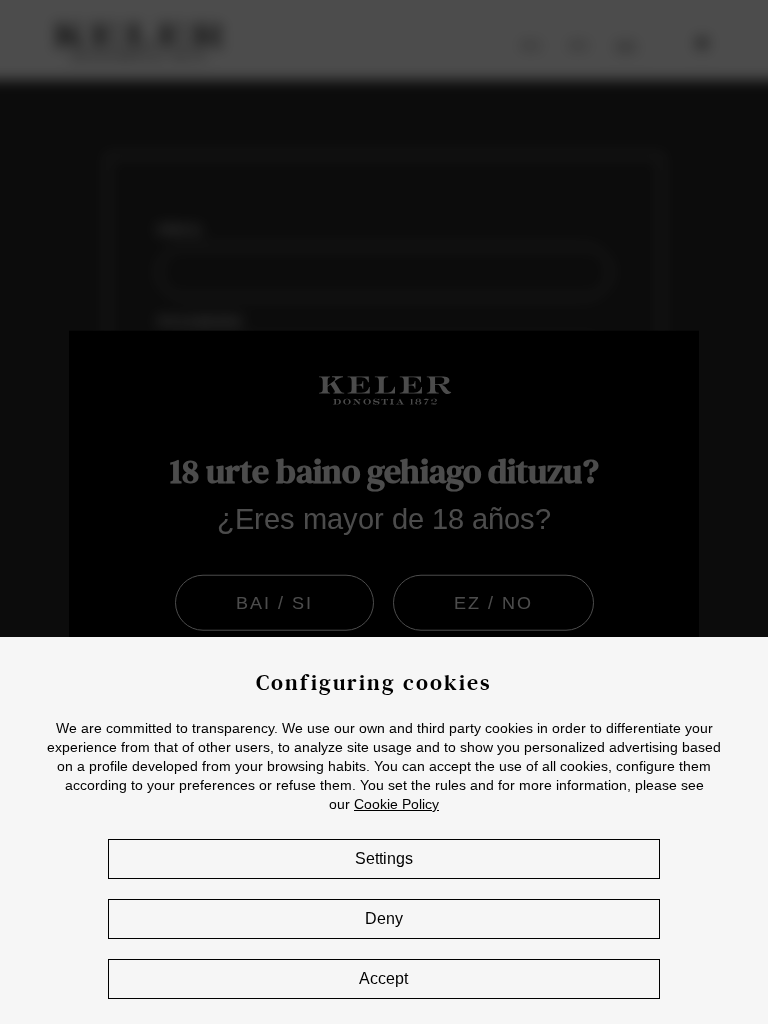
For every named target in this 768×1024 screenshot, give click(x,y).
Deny (384, 918)
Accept (383, 978)
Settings (384, 858)
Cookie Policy (396, 804)
